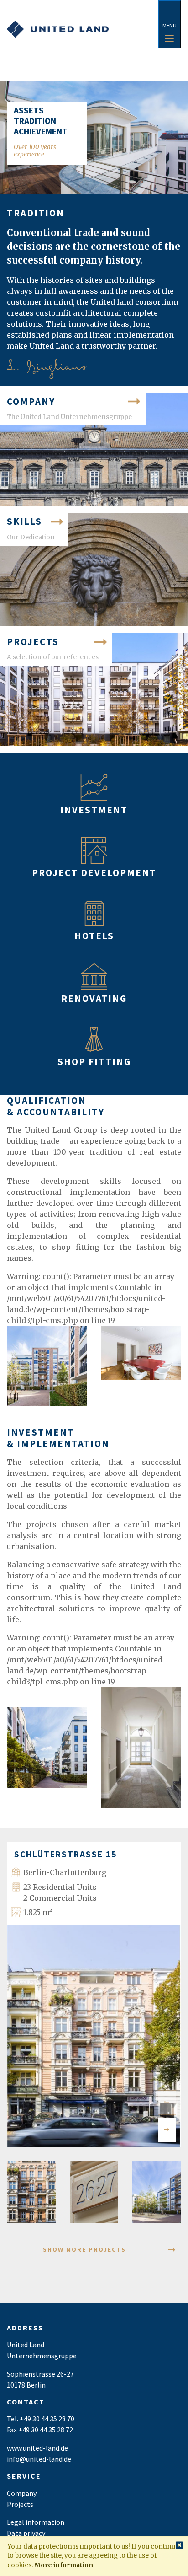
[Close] (179, 2546)
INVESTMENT (94, 810)
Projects (20, 2504)
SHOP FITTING (94, 1062)
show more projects (84, 2250)
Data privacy (26, 2533)
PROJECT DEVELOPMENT (94, 873)
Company (22, 2493)
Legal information (36, 2522)
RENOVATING (94, 999)
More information (64, 2565)
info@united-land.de (39, 2459)
